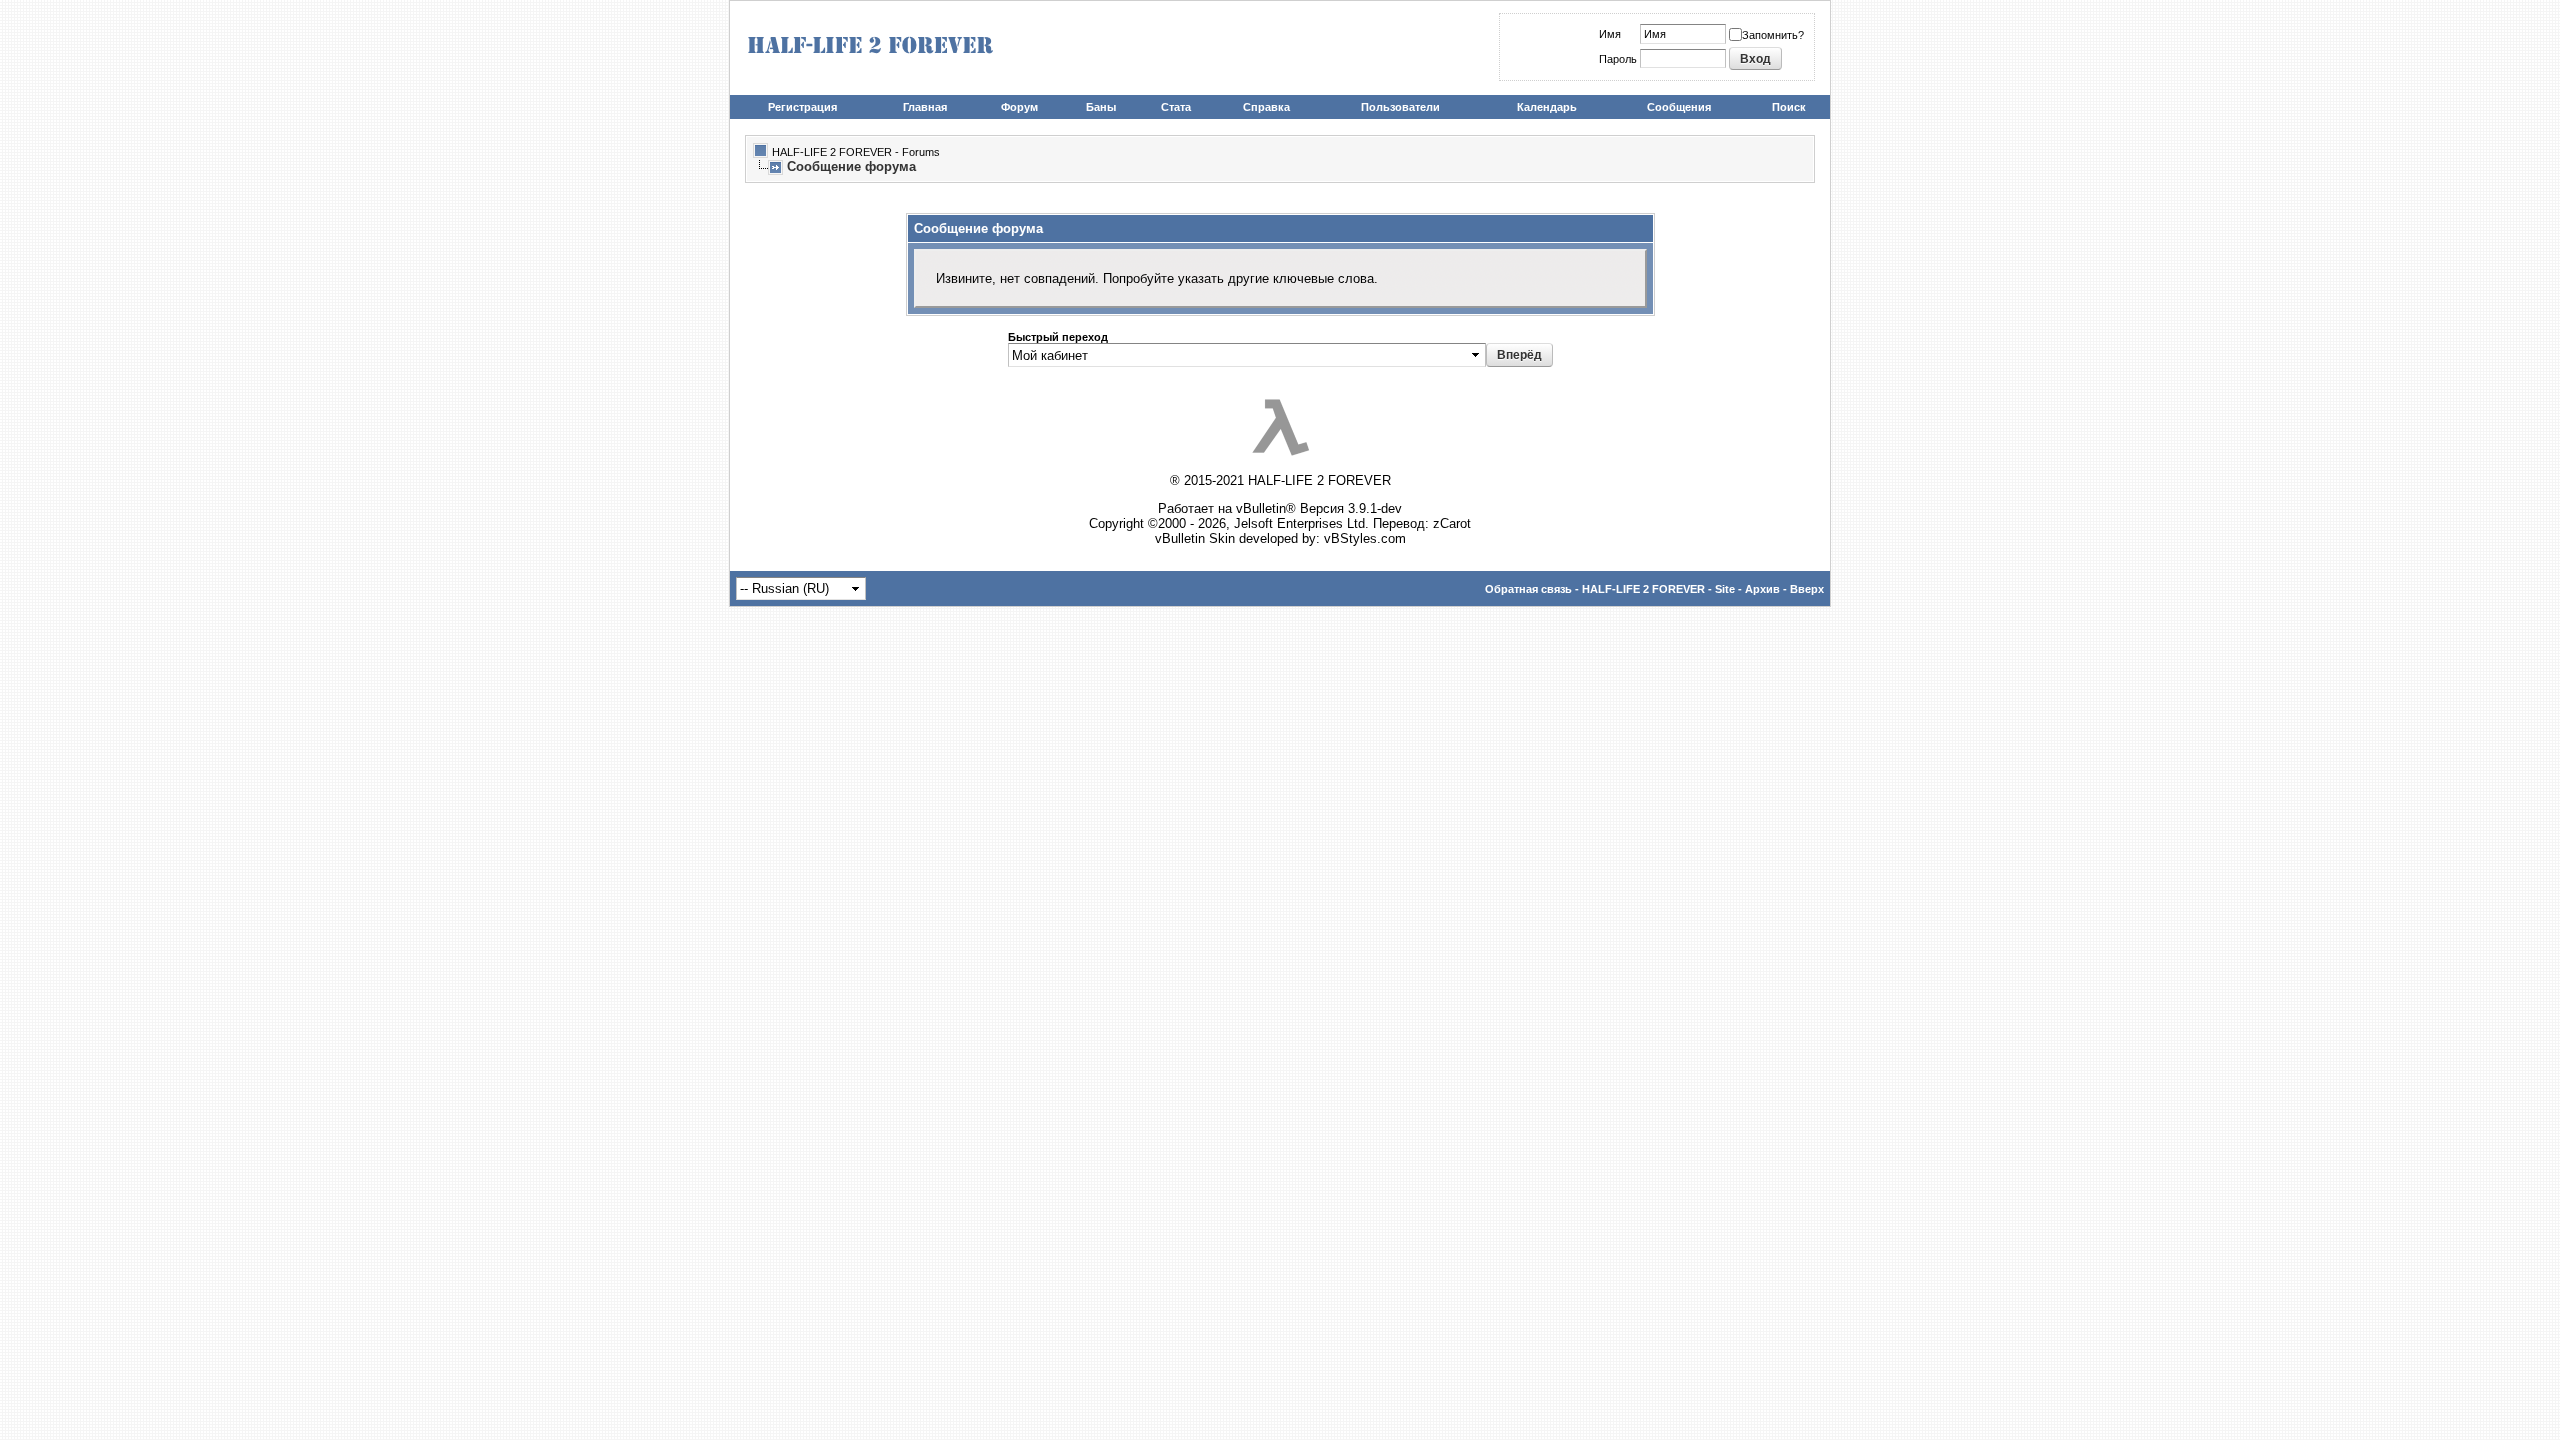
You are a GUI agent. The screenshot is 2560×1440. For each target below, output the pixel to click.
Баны (1101, 107)
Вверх (1807, 589)
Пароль (1618, 59)
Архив (1762, 589)
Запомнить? (1773, 35)
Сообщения (1679, 107)
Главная (925, 107)
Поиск (1789, 107)
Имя (1610, 34)
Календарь (1547, 107)
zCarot (1452, 523)
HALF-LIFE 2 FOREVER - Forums (856, 152)
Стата (1176, 107)
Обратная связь (1528, 589)
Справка (1266, 107)
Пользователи (1400, 107)
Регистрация (802, 107)
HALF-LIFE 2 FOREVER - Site (1658, 589)
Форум (1019, 107)
